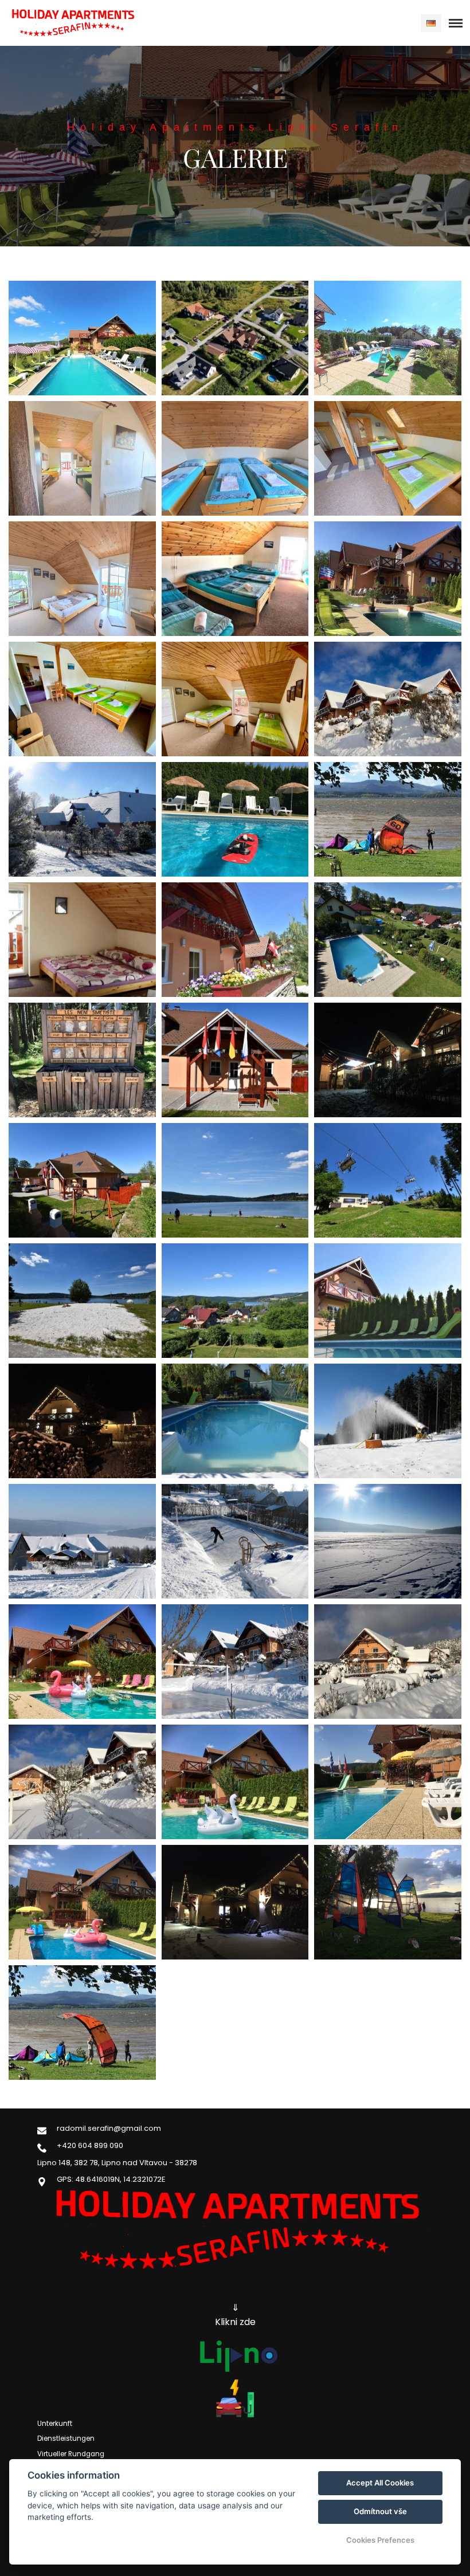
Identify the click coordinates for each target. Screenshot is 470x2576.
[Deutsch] (431, 23)
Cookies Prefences (380, 2540)
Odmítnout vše (380, 2511)
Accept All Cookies (380, 2483)
